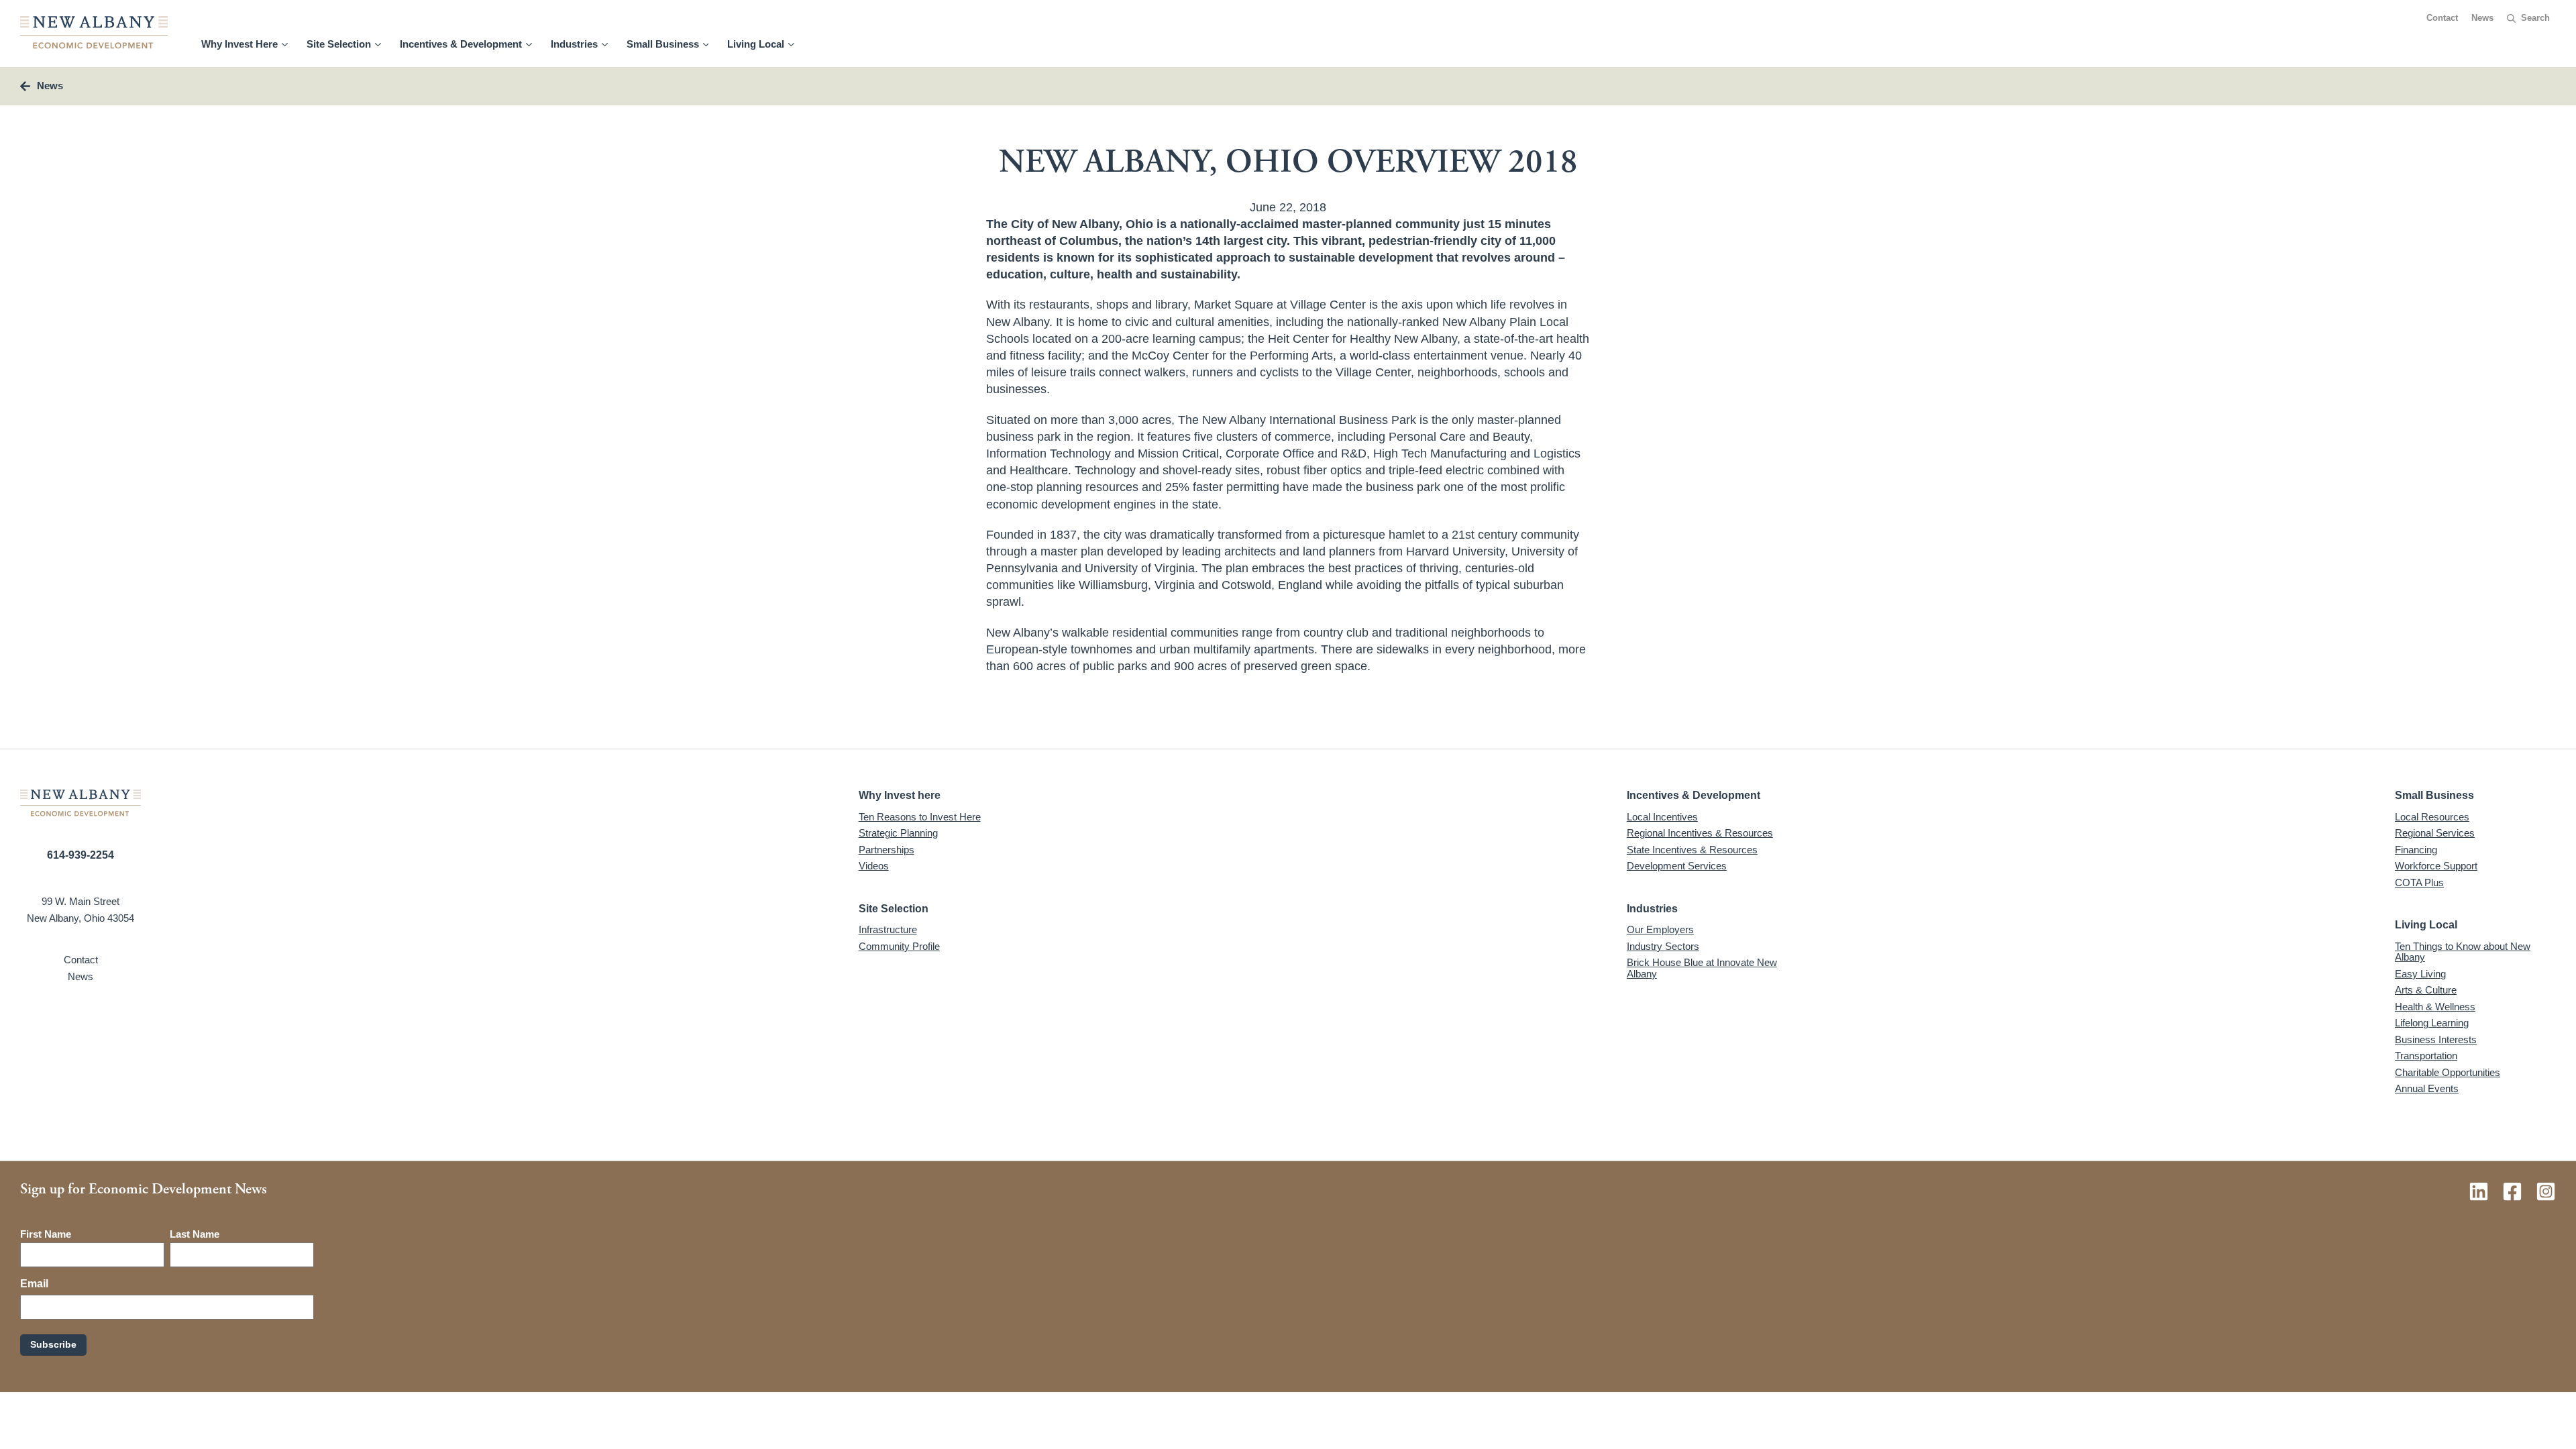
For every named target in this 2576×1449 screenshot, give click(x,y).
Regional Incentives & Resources (1700, 833)
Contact (2442, 18)
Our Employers (1660, 929)
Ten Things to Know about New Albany (2463, 952)
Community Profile (899, 946)
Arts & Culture (2426, 990)
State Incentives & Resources (1692, 850)
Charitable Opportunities (2448, 1072)
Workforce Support (2436, 866)
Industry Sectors (1663, 946)
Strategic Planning (898, 833)
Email (34, 1284)
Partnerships (887, 850)
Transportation (2426, 1056)
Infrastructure (888, 929)
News (2482, 18)
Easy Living (2420, 974)
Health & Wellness (2435, 1007)
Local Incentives (1662, 817)
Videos (874, 866)
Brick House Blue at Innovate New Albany (1702, 968)
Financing (2416, 850)
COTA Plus (2419, 882)
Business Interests (2436, 1039)
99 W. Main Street (80, 901)
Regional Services (2435, 833)
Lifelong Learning (2432, 1023)
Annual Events (2427, 1088)
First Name (46, 1234)
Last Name (195, 1234)
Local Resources (2432, 817)
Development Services (1677, 866)
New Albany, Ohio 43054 (80, 918)
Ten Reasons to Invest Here (920, 817)
